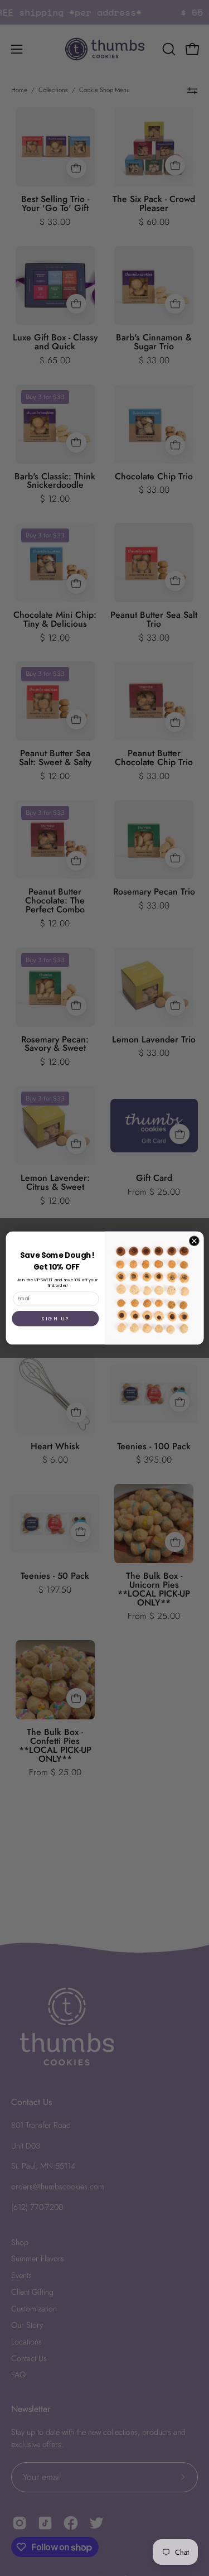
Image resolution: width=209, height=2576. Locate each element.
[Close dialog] (194, 1241)
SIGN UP (55, 1318)
